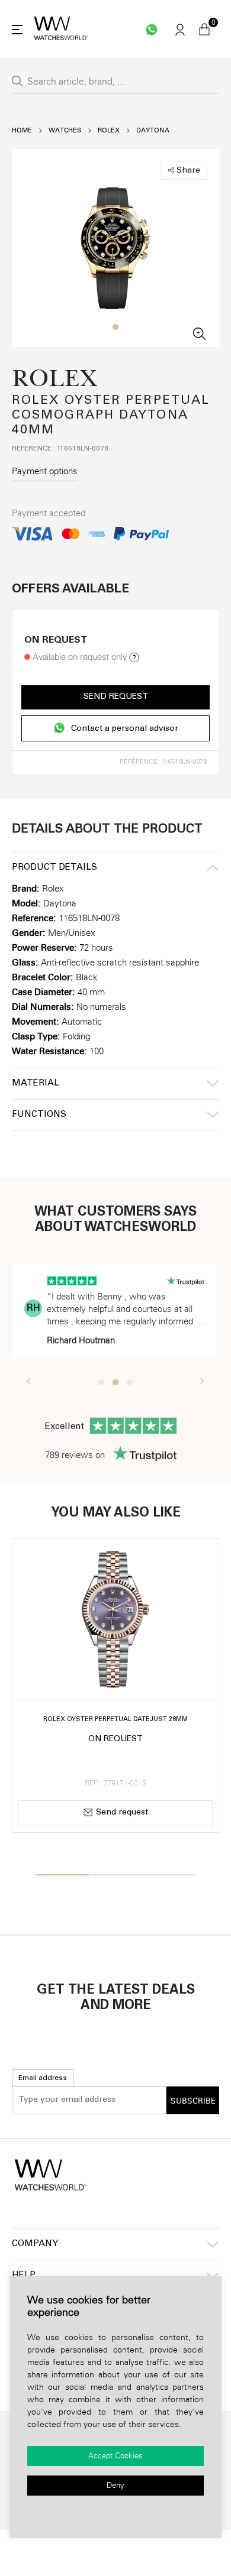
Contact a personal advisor (125, 729)
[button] (115, 327)
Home (22, 130)
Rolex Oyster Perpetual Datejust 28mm (115, 1720)
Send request (116, 697)
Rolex (109, 130)
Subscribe (193, 2101)
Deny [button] (115, 2486)
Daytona (153, 130)
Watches (65, 130)
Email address (43, 2078)
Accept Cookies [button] (115, 2456)
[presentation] (29, 1381)
